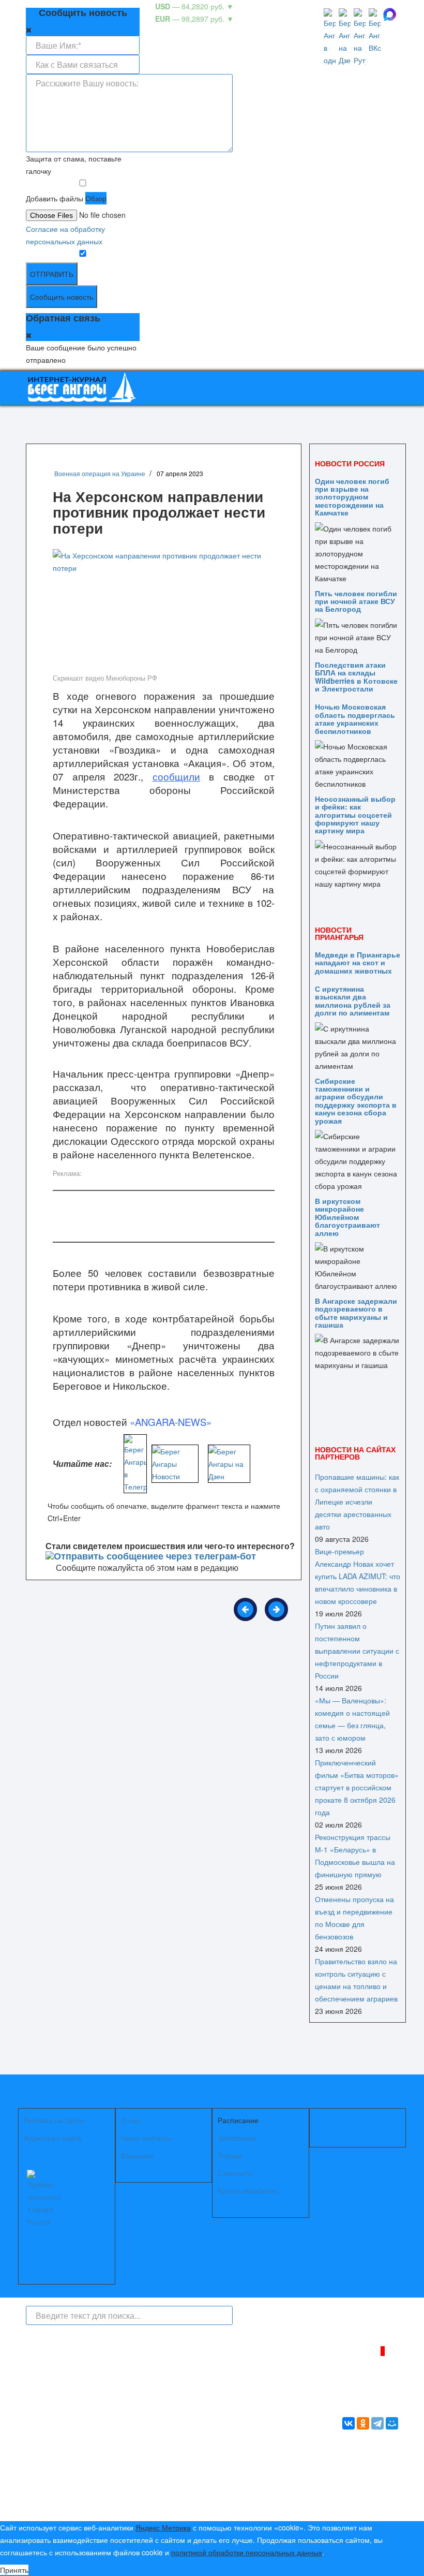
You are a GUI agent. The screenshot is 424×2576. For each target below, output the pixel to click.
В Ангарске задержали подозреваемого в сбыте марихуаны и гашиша (356, 1313)
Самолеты (235, 2173)
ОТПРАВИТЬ (52, 274)
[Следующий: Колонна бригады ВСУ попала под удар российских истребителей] (276, 1609)
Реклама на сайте (54, 2120)
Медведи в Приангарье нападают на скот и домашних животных (358, 962)
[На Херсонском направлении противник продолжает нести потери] (164, 609)
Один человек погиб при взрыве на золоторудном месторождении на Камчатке (352, 497)
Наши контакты (147, 2138)
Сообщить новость (62, 297)
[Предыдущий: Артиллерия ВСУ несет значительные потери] (245, 1609)
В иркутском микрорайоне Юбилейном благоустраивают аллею (347, 1217)
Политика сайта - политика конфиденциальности (102, 2474)
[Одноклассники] (363, 2423)
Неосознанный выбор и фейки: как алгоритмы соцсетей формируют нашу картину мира (355, 815)
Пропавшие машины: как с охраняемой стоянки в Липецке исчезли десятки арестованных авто (357, 1502)
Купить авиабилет (248, 2190)
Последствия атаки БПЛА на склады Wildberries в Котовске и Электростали (356, 676)
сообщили (176, 776)
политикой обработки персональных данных (247, 2552)
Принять (14, 2570)
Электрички (237, 2138)
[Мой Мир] (392, 2423)
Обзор (96, 198)
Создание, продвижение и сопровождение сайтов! (354, 2501)
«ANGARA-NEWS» (171, 1422)
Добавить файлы (55, 198)
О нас (131, 2120)
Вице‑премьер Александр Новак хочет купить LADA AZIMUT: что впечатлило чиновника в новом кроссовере (358, 1576)
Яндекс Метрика (163, 2527)
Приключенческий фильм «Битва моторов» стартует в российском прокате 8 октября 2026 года (357, 1787)
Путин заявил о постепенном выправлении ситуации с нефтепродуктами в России (357, 1651)
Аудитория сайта (52, 2138)
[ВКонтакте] (349, 2423)
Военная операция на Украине (100, 473)
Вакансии (137, 2155)
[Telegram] (377, 2423)
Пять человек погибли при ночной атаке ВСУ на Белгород (356, 601)
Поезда (230, 2155)
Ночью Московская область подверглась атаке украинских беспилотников (355, 718)
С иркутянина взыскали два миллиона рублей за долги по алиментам (353, 1000)
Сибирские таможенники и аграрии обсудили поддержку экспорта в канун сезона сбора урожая (356, 1101)
